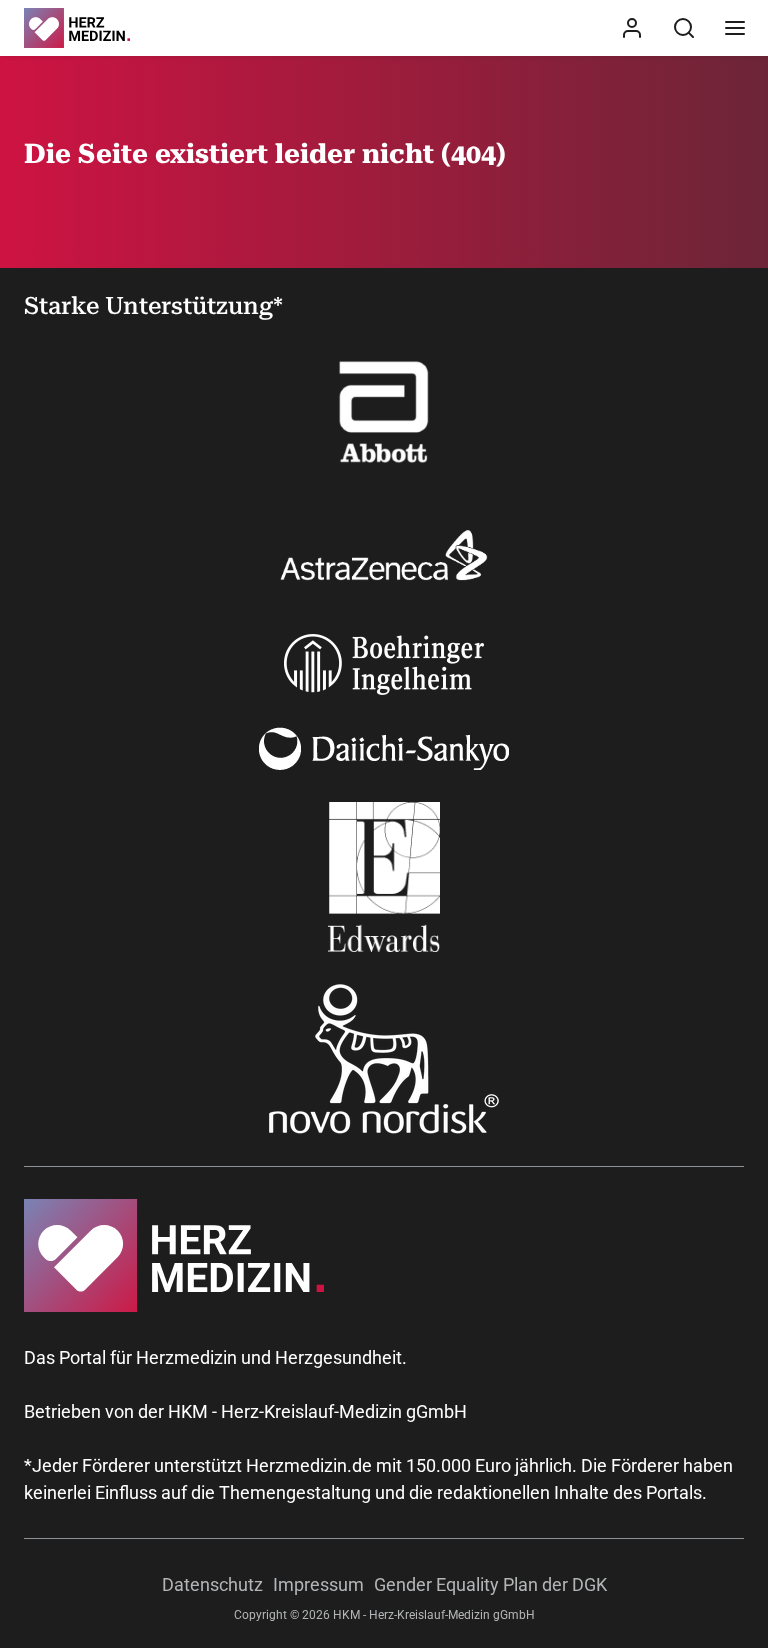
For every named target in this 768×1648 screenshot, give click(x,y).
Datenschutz (212, 1584)
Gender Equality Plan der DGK (490, 1584)
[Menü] (735, 28)
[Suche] (684, 28)
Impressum (318, 1584)
